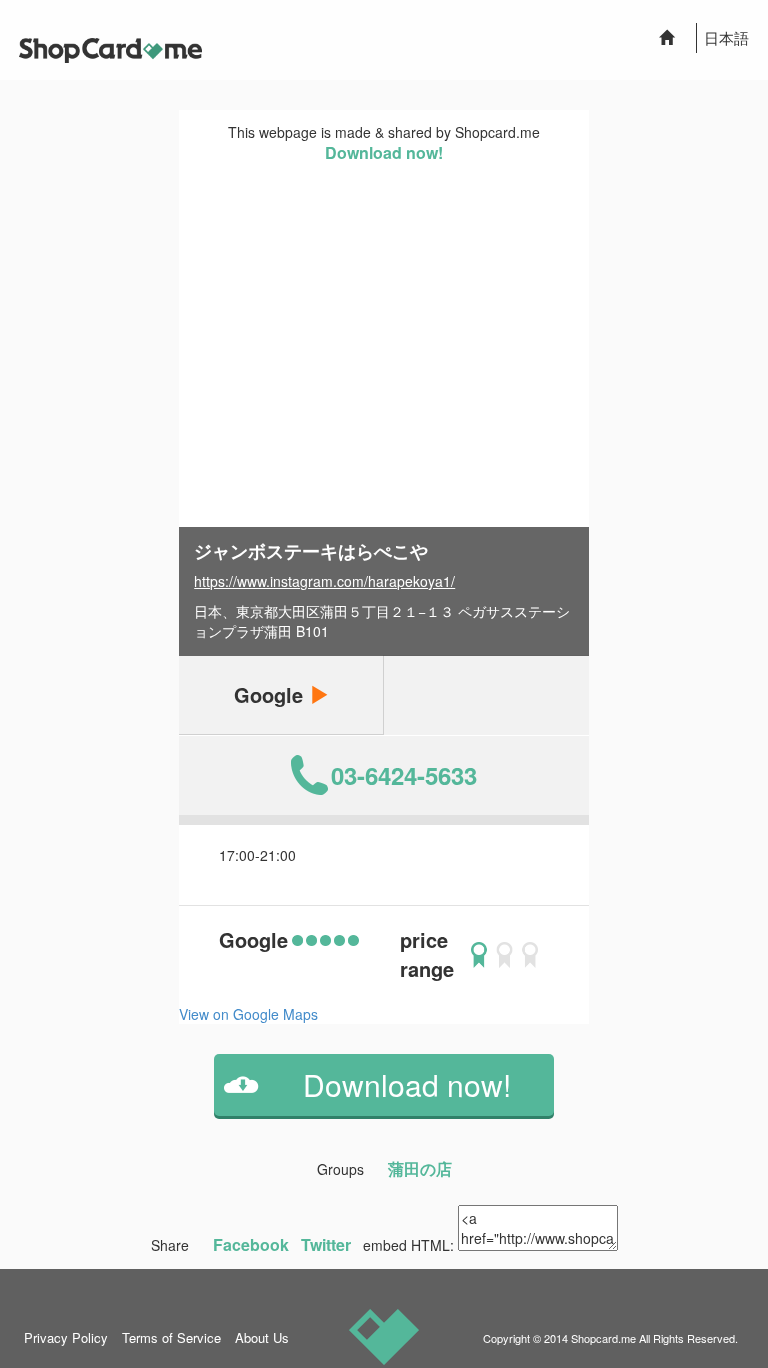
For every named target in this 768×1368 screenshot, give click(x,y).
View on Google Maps (248, 1014)
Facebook (251, 1244)
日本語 (726, 37)
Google (271, 694)
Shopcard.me (603, 1338)
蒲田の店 (420, 1168)
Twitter (326, 1244)
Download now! (384, 152)
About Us (262, 1337)
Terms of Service (171, 1337)
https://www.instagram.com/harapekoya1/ (324, 581)
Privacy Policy (66, 1337)
